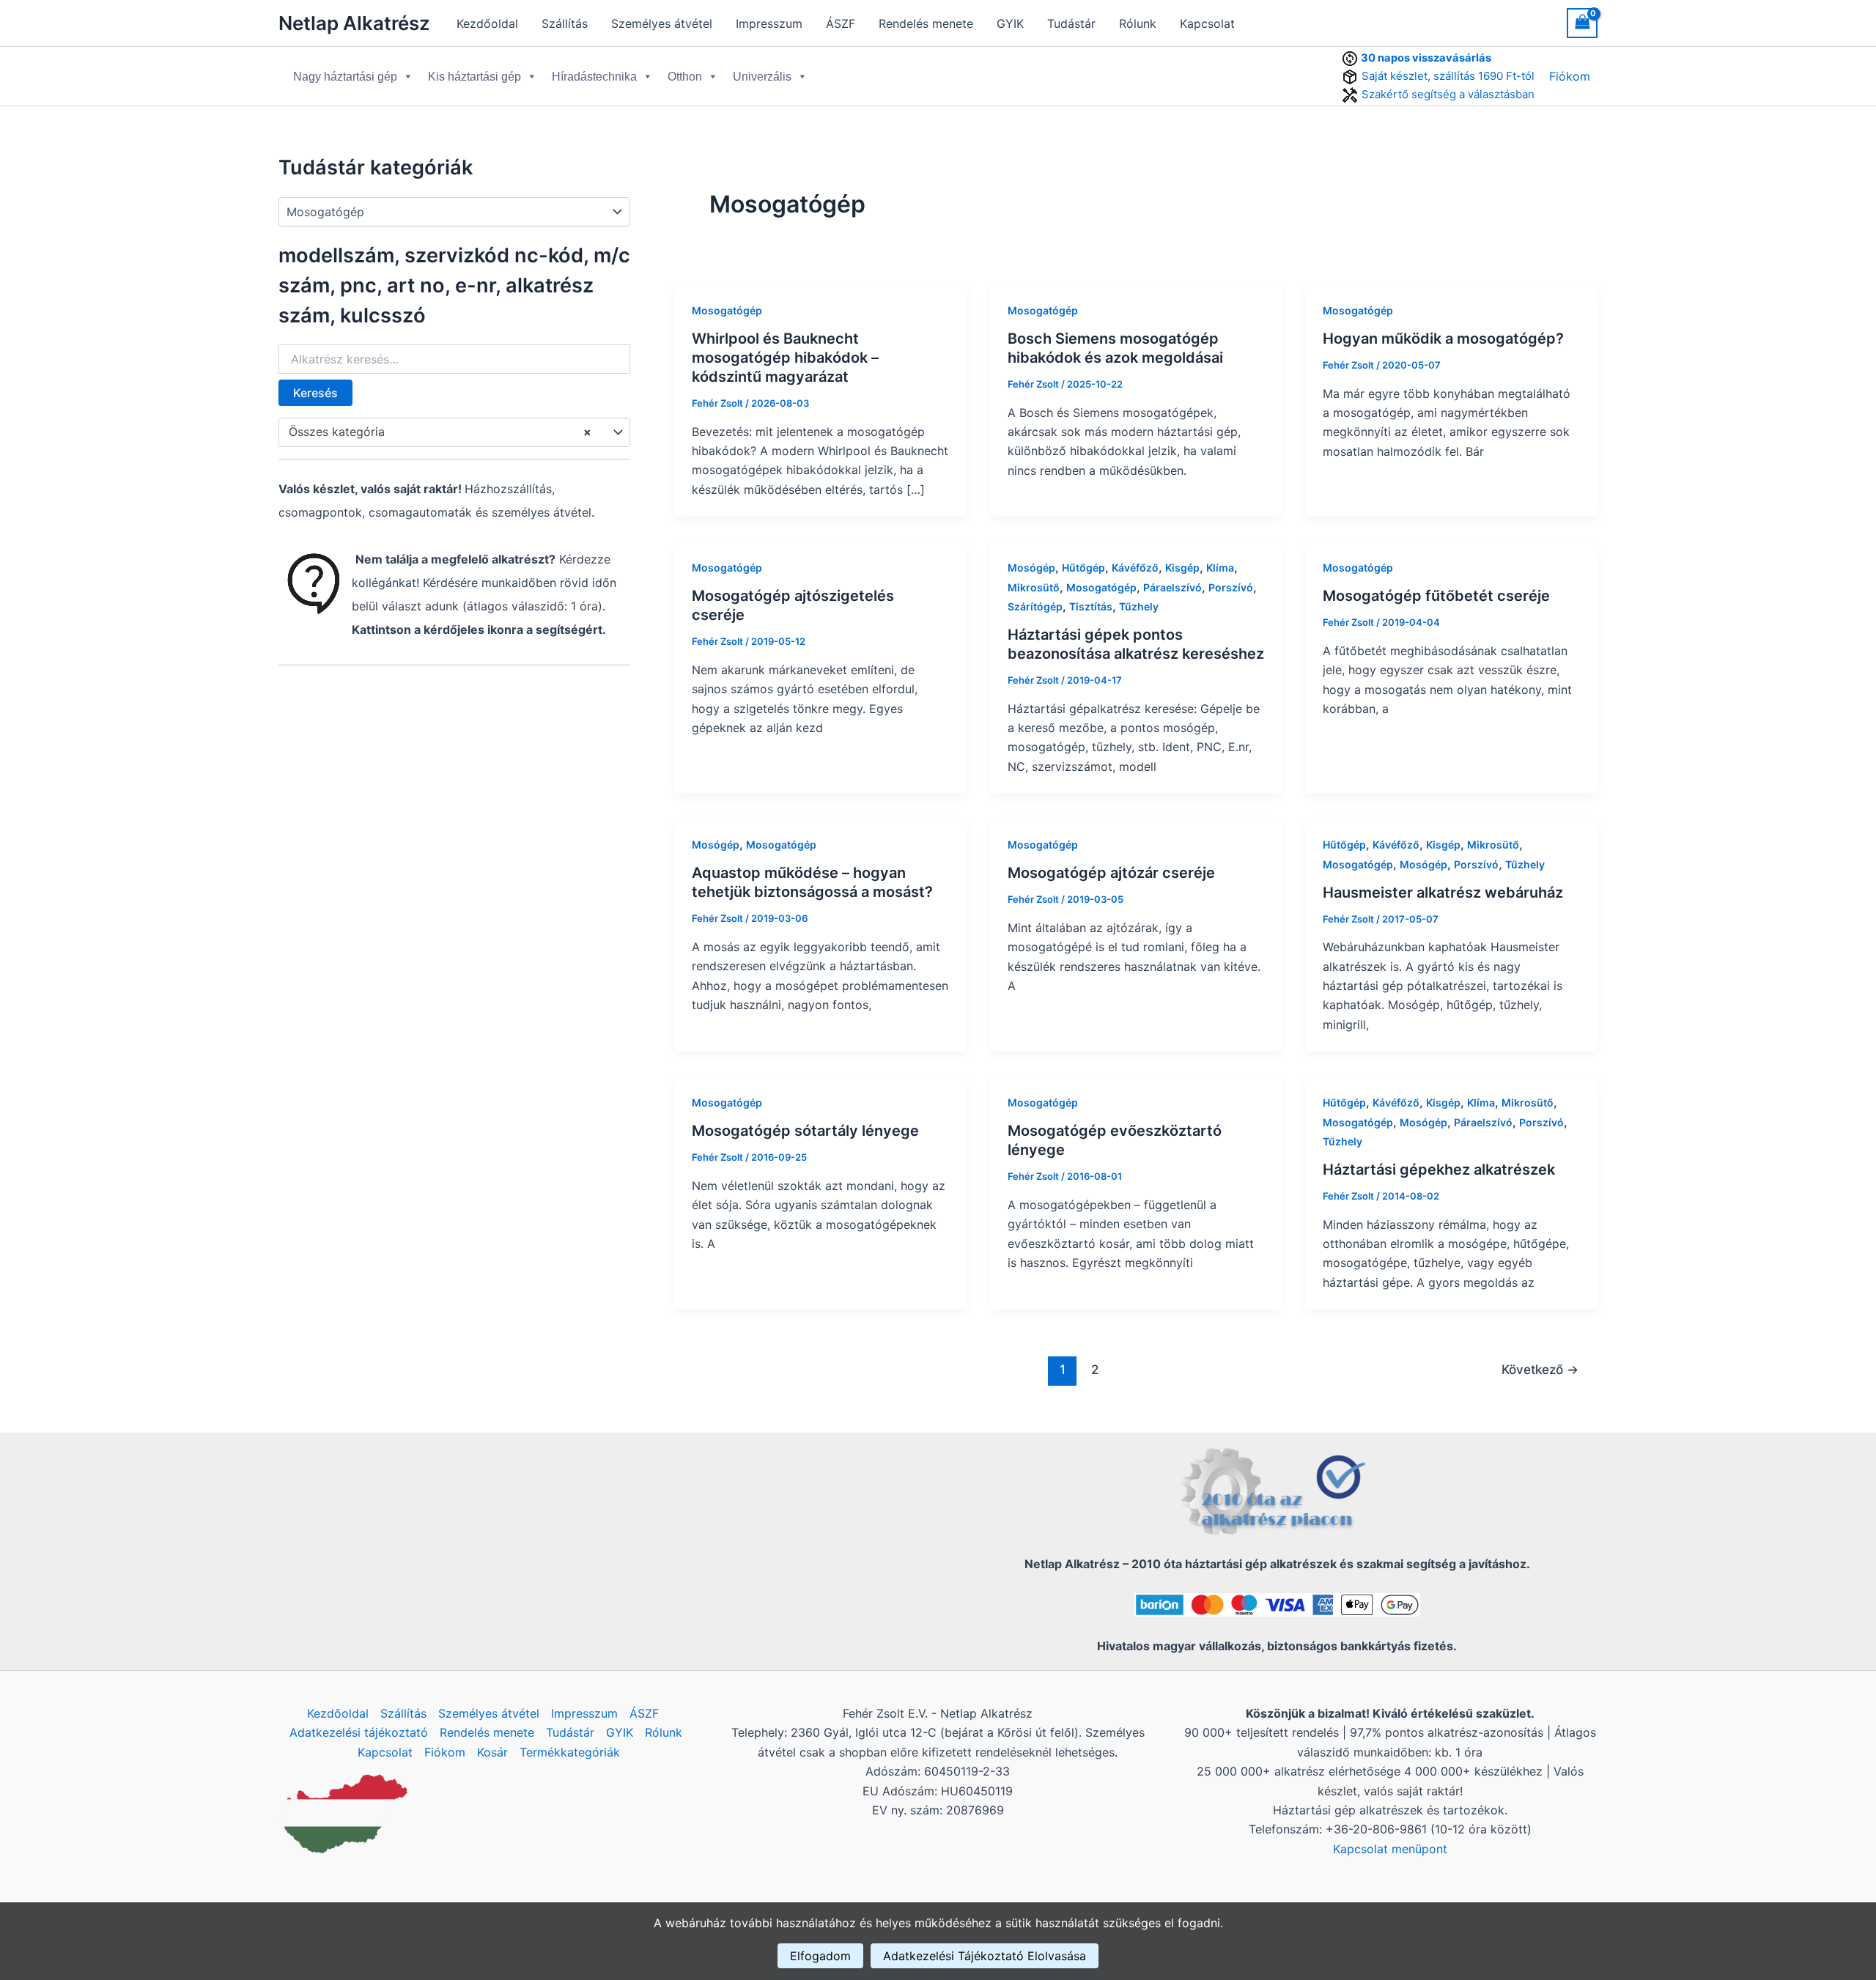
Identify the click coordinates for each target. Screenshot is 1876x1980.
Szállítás (565, 23)
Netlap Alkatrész (354, 23)
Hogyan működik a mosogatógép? (1445, 339)
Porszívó (1231, 587)
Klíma (1220, 568)
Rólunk (1138, 23)
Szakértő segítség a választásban (1448, 94)
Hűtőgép (1083, 568)
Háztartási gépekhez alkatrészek (1439, 1170)
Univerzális (762, 77)
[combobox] (454, 432)
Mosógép (1031, 568)
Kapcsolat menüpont (1390, 1849)
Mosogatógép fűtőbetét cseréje (1436, 596)
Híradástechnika (594, 77)
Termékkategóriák (570, 1752)
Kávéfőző (1135, 568)
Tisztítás (1091, 606)
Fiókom (1570, 76)
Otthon (685, 77)
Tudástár (1071, 23)
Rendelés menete (926, 23)
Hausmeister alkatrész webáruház (1443, 893)
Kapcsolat (1207, 23)
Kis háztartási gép (474, 77)
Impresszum (769, 23)
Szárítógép (1035, 606)
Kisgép (1182, 568)
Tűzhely (1139, 606)
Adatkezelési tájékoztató (359, 1732)
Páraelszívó (1172, 587)
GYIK (1010, 23)
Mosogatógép (727, 310)
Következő (1540, 1369)
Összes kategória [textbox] (440, 432)
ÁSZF (841, 23)
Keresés (315, 393)
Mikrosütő (1034, 587)
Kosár (492, 1752)
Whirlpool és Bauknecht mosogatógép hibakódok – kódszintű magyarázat (785, 358)
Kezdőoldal (487, 23)
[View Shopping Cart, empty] (1582, 23)
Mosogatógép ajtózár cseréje (1111, 873)
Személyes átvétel (662, 23)
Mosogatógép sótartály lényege (805, 1131)
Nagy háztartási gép (345, 77)
